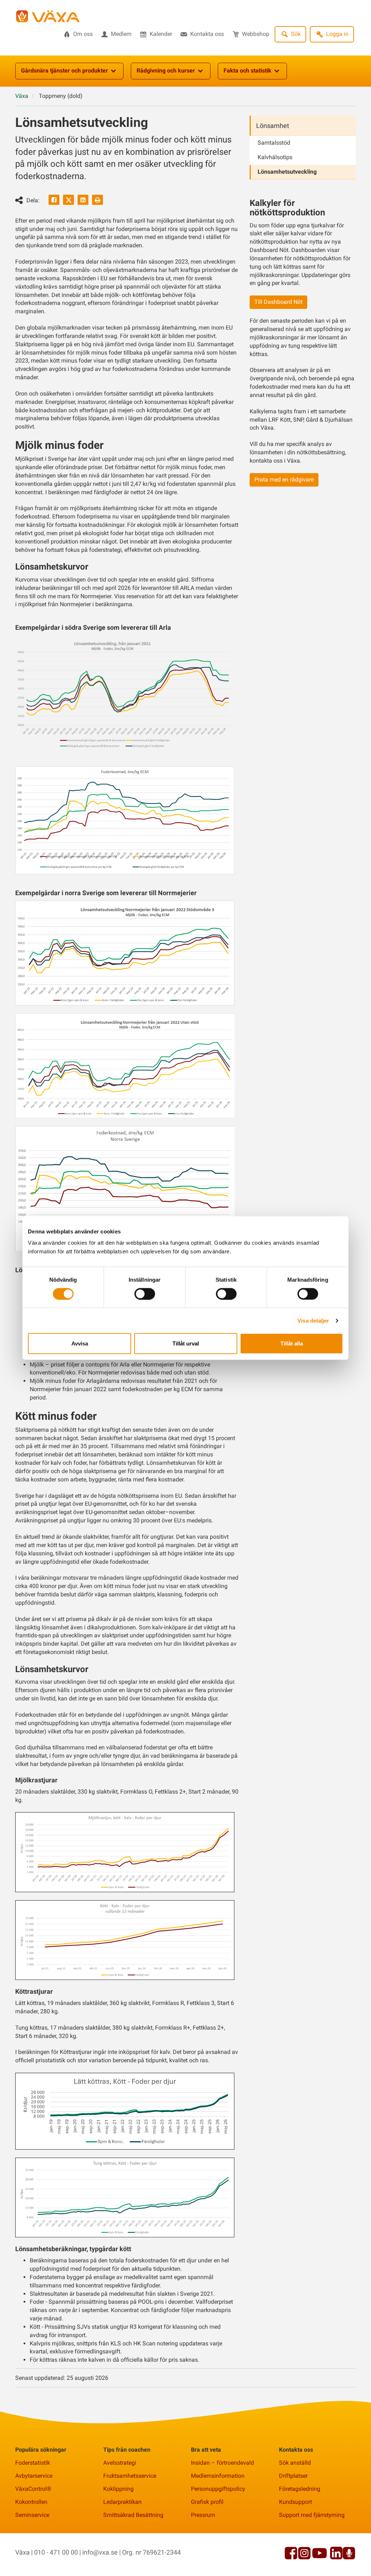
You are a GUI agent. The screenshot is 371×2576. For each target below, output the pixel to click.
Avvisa (80, 1343)
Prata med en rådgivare (284, 479)
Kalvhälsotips (275, 157)
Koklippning (118, 2489)
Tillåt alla (292, 1343)
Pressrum (203, 2515)
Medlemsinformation (218, 2476)
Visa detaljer (313, 1320)
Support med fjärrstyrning (312, 2515)
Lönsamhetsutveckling (287, 172)
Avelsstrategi (120, 2463)
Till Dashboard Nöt (278, 302)
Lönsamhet (273, 126)
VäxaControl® (33, 2489)
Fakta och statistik (247, 71)
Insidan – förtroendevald (222, 2463)
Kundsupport (295, 2502)
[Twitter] (68, 200)
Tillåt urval (186, 1343)
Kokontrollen (31, 2502)
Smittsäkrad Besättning (133, 2515)
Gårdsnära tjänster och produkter (64, 71)
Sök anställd (295, 2463)
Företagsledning (300, 2489)
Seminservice (32, 2515)
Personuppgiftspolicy (218, 2489)
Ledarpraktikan (122, 2502)
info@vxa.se (100, 2552)
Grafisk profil (207, 2502)
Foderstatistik (33, 2463)
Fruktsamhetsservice (130, 2476)
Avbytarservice (34, 2476)
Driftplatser (293, 2476)
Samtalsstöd (274, 143)
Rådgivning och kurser (166, 71)
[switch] (145, 1294)
